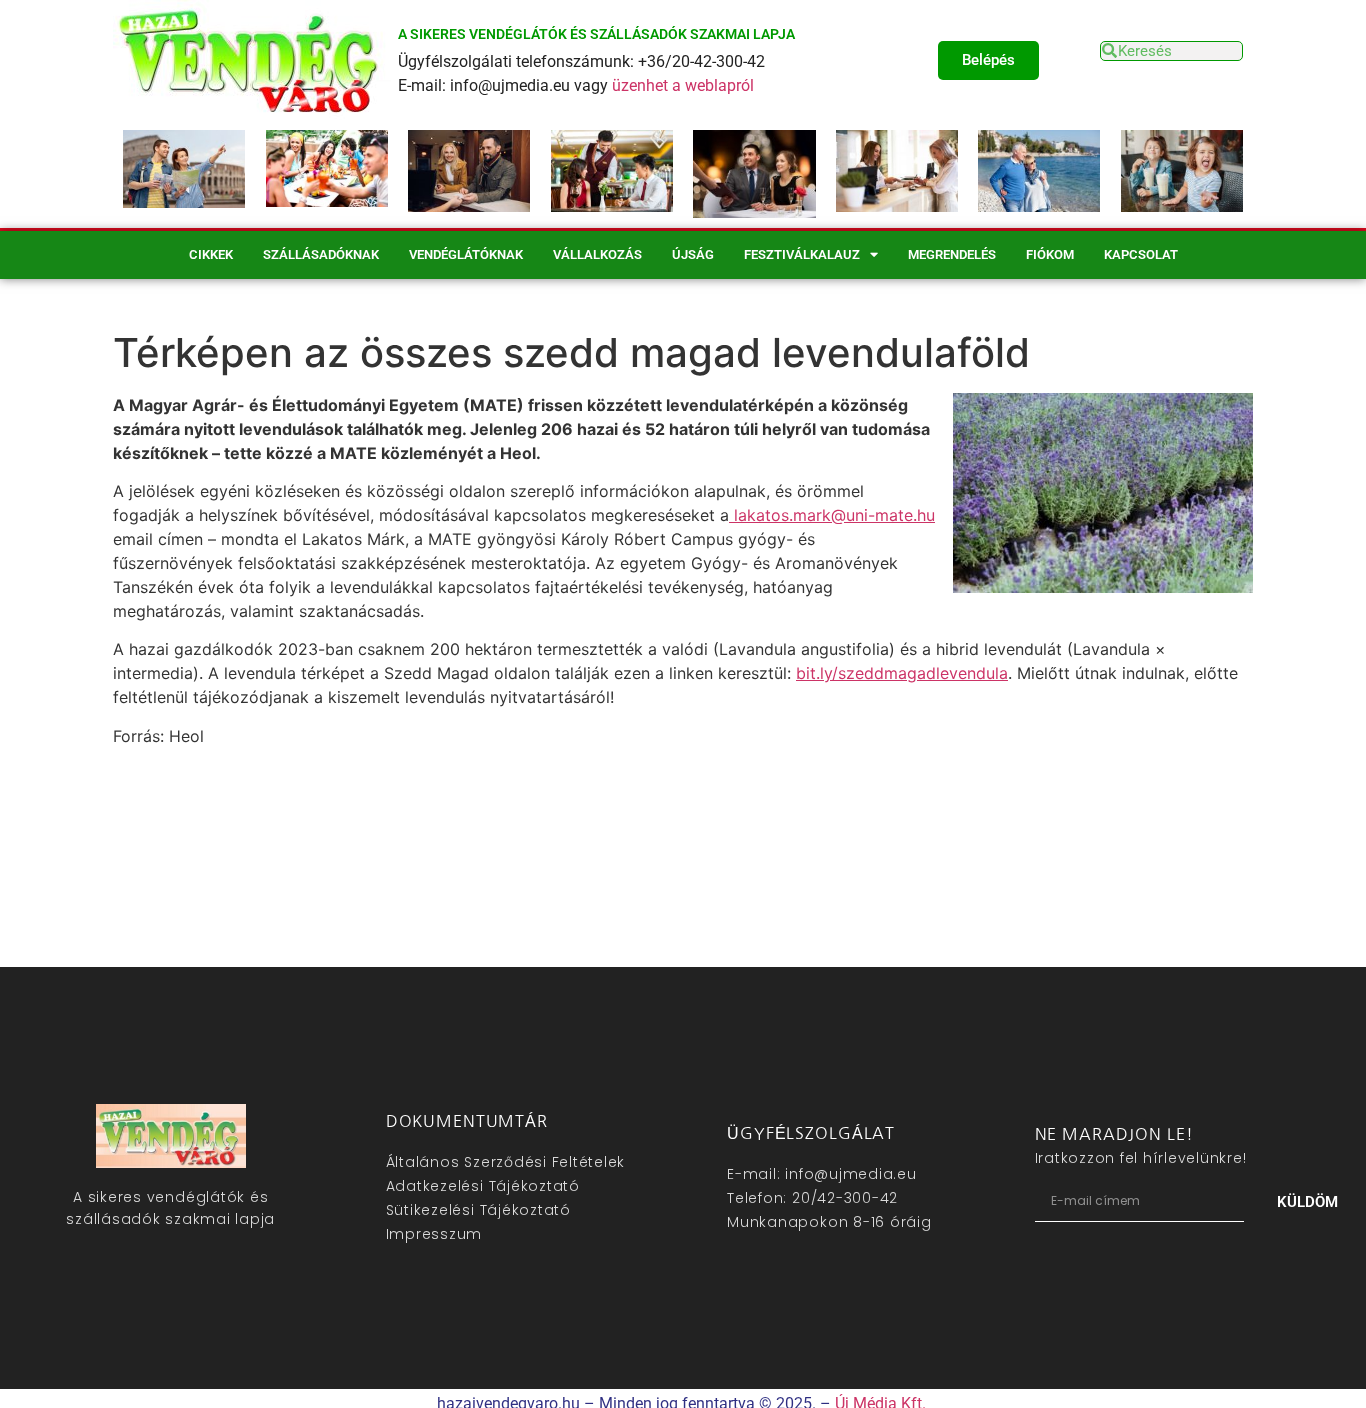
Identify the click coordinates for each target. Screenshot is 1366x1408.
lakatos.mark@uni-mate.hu (832, 515)
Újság (693, 254)
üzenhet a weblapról (683, 85)
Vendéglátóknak (466, 254)
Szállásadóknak (321, 254)
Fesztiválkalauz (802, 254)
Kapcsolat (1141, 254)
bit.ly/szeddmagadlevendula (902, 673)
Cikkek (211, 254)
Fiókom (1050, 254)
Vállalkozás (597, 254)
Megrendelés (952, 254)
